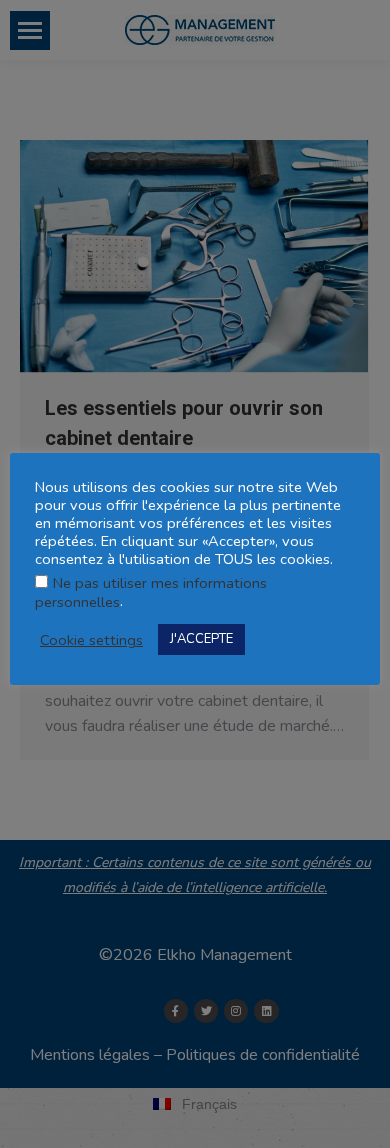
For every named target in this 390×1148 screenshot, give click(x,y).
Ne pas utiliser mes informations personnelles (151, 592)
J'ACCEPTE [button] (201, 639)
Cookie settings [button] (91, 640)
